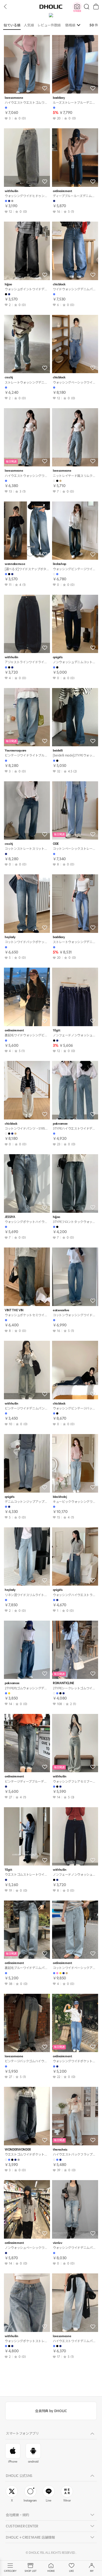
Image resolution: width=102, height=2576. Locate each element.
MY (92, 2571)
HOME (51, 2571)
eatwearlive (61, 1310)
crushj (9, 377)
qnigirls (58, 657)
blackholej (60, 1497)
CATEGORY (10, 2571)
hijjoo (8, 284)
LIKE (71, 2571)
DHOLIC (51, 6)
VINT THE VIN (14, 1310)
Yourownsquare (16, 751)
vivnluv (58, 2243)
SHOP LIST (30, 2571)
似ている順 (12, 25)
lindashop (59, 564)
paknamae (60, 1124)
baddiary (59, 98)
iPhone (13, 2462)
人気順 (29, 25)
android (33, 2462)
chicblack (59, 284)
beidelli (58, 751)
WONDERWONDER (18, 2150)
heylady (10, 937)
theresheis (60, 2150)
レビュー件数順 (49, 25)
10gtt (56, 1030)
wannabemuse (15, 564)
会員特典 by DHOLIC (51, 2411)
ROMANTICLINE (64, 1683)
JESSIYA (10, 1217)
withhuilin (12, 191)
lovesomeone (14, 98)
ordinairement (63, 191)
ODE (56, 844)
